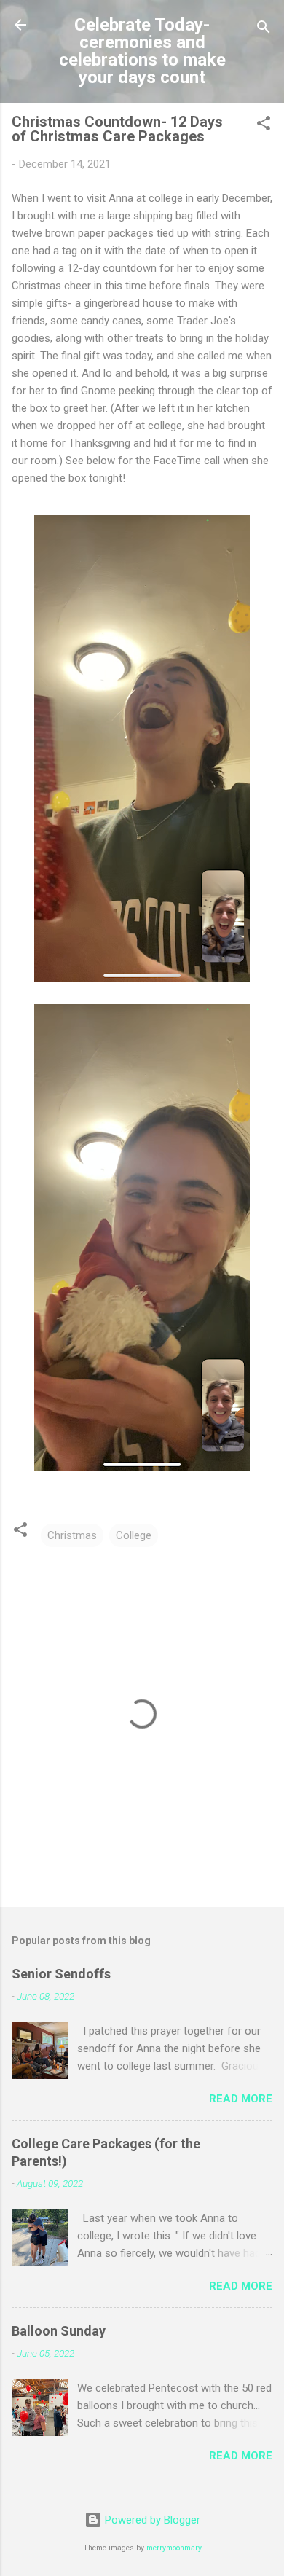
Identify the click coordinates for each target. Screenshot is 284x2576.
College (134, 1535)
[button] (264, 126)
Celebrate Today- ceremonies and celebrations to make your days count (142, 51)
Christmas (72, 1535)
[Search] (264, 30)
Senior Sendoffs (61, 1974)
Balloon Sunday (59, 2331)
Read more (241, 2099)
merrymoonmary (174, 2548)
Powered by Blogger (151, 2520)
